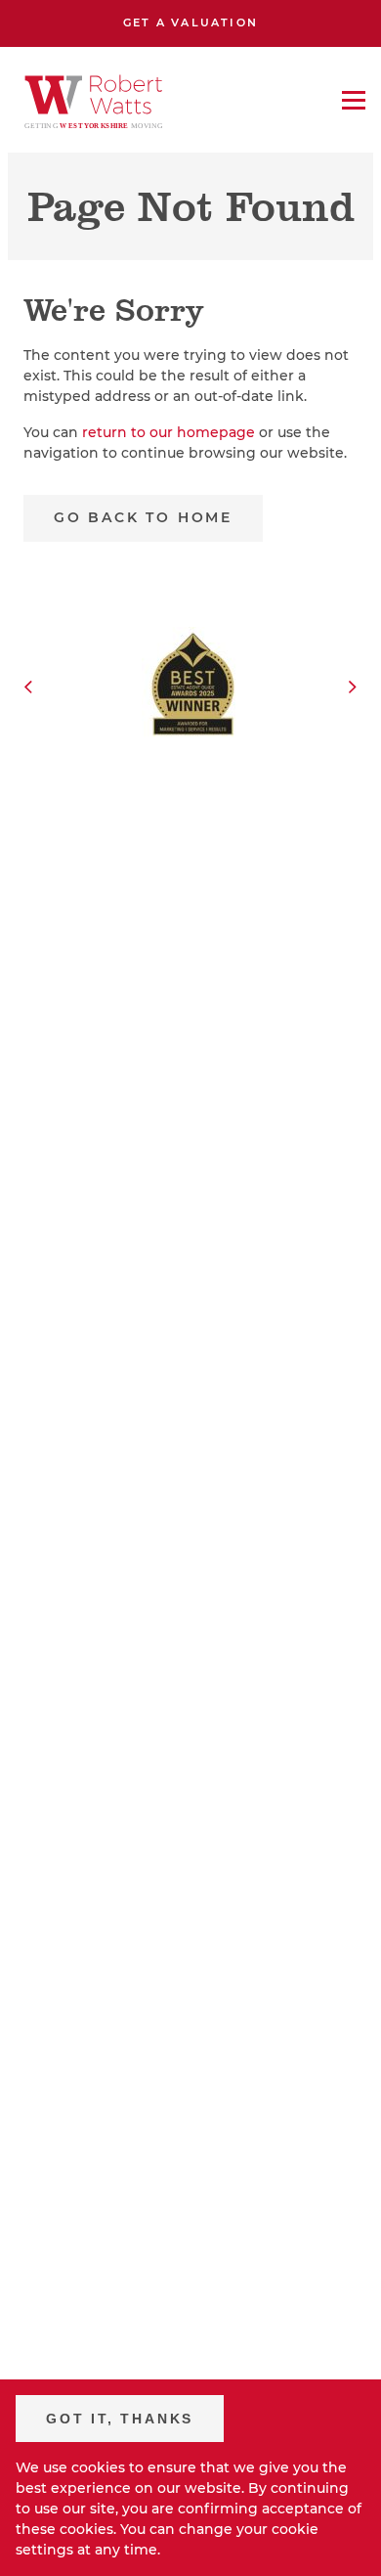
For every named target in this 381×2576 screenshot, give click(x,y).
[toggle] (354, 100)
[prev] (28, 688)
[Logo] (94, 100)
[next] (353, 688)
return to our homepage (170, 432)
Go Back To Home (143, 517)
